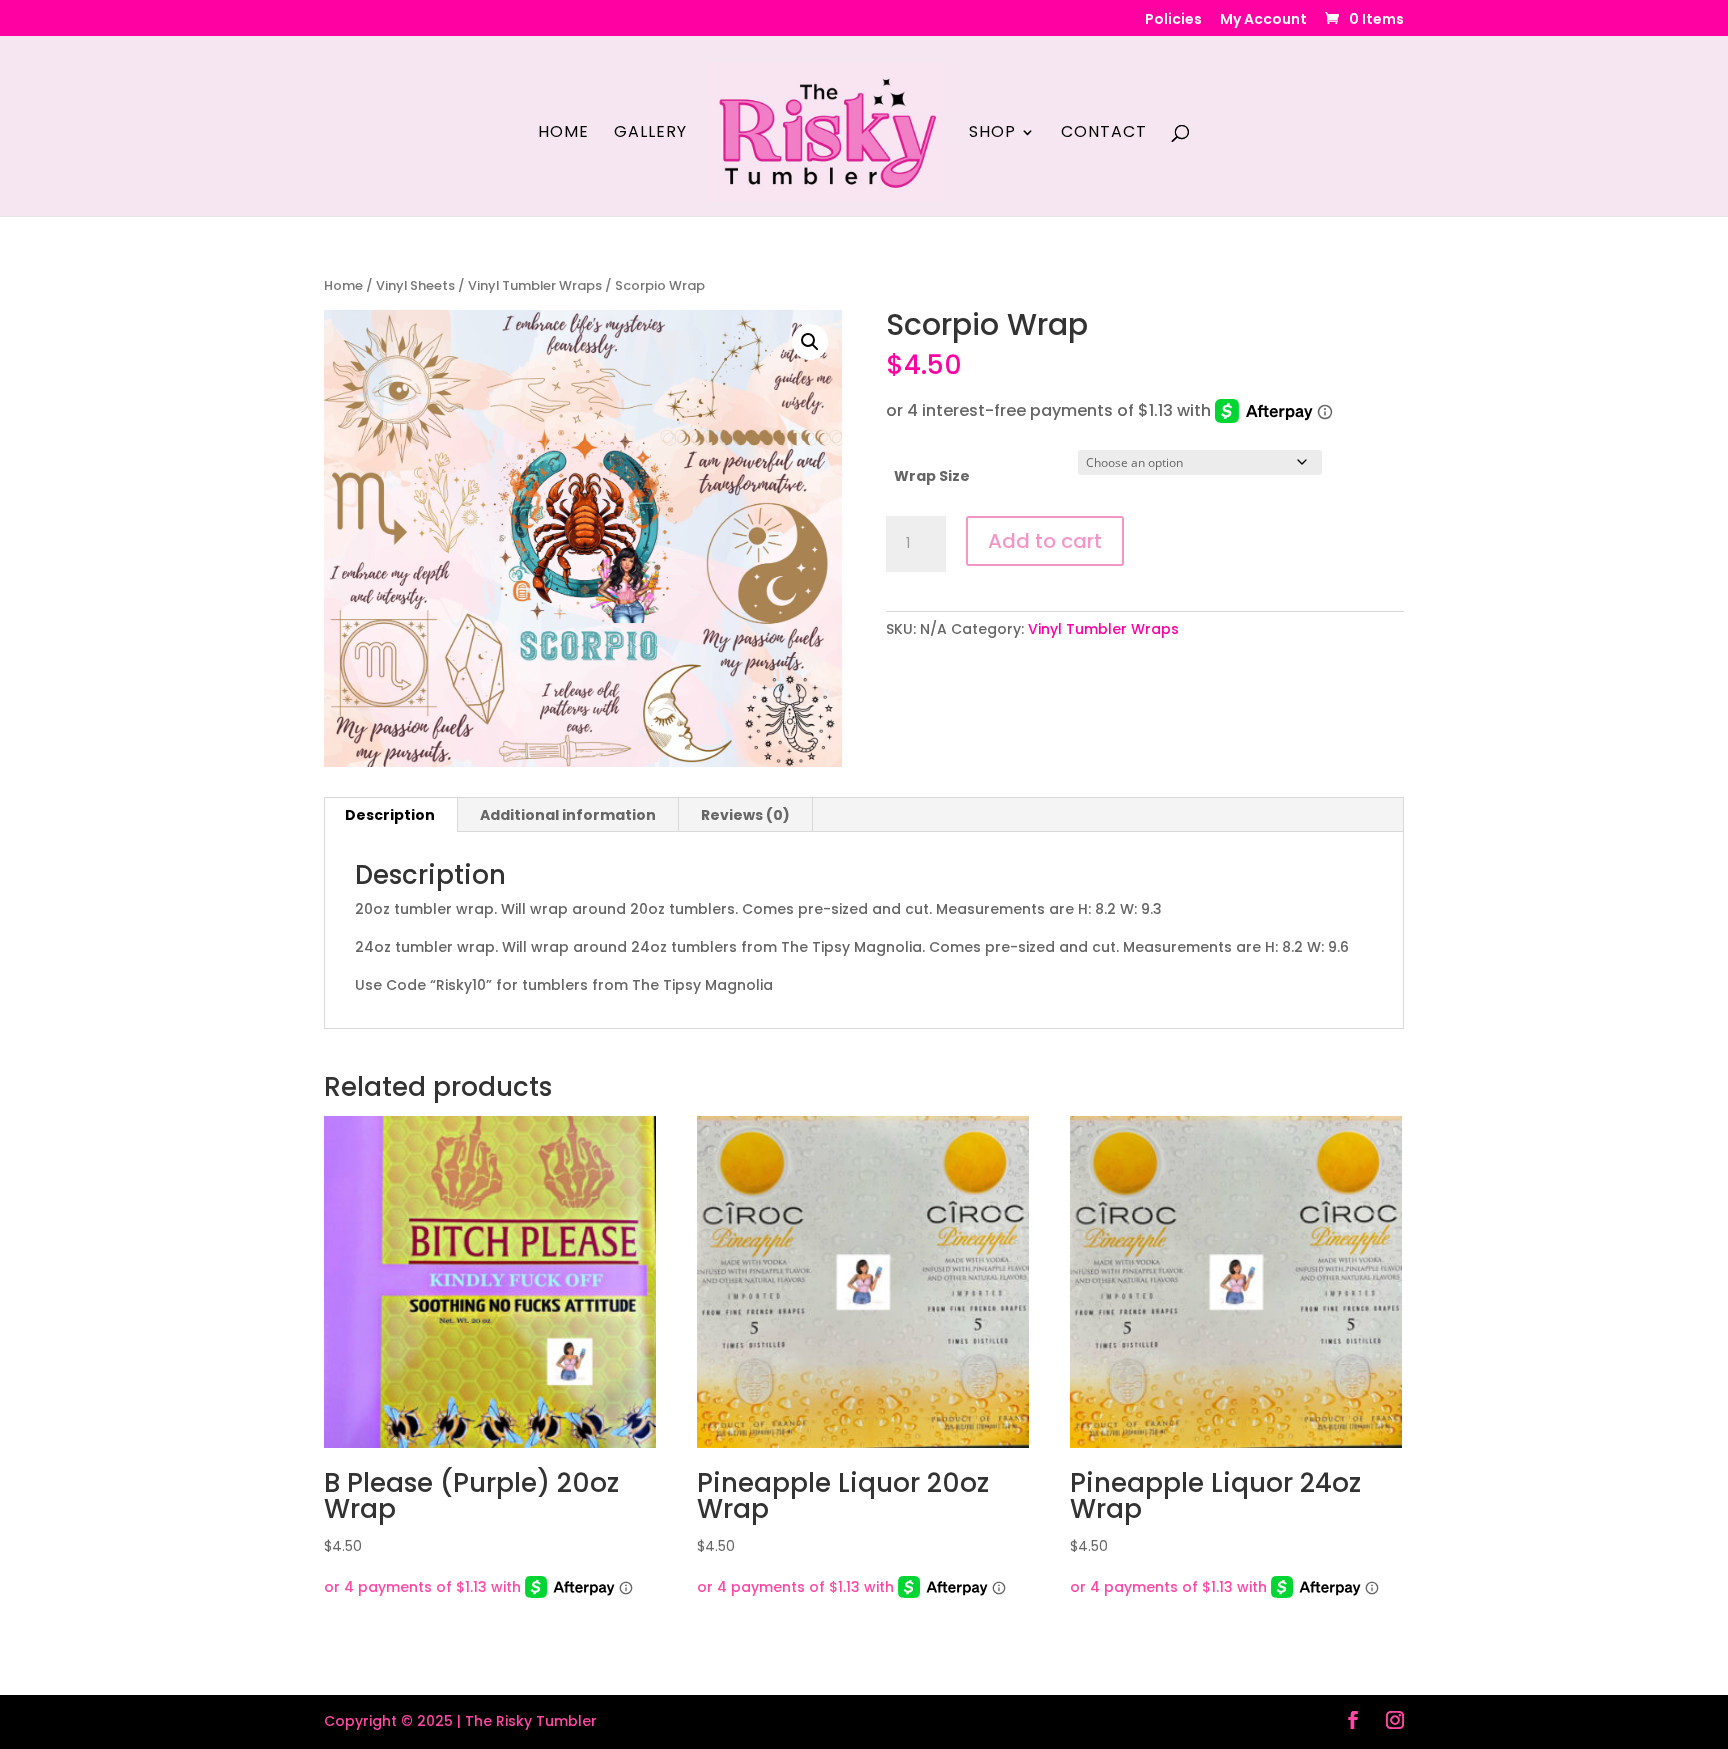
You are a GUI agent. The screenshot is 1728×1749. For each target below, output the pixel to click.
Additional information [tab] (568, 815)
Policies (1173, 20)
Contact (1104, 134)
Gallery (650, 134)
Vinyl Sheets (415, 285)
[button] (810, 342)
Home (563, 134)
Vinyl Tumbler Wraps (535, 285)
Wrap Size (932, 476)
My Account (1263, 20)
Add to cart (1045, 541)
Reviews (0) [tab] (745, 815)
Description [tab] (390, 815)
